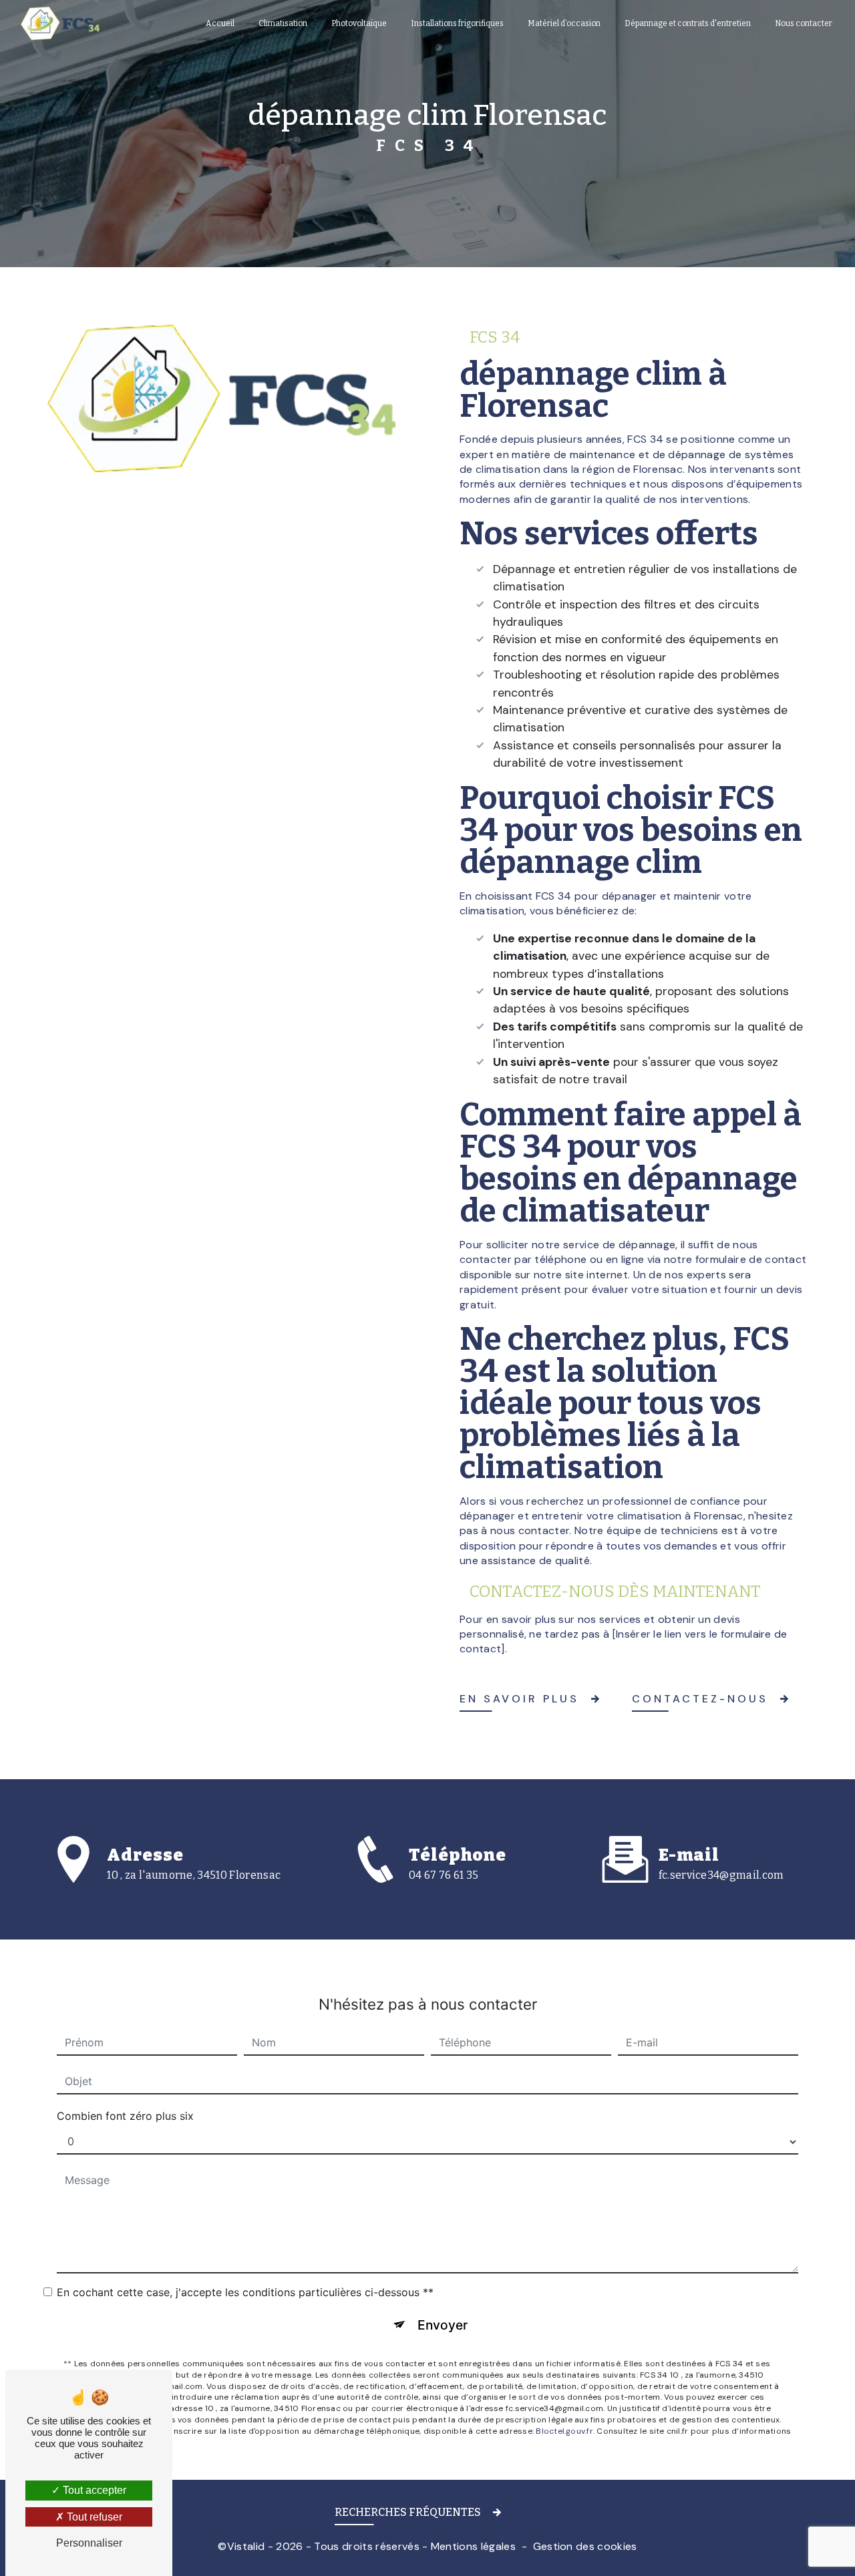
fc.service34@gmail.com (721, 1875)
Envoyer (443, 2325)
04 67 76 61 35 (444, 1875)
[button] (427, 2515)
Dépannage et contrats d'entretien (688, 23)
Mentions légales (473, 2546)
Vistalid (246, 2546)
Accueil (220, 23)
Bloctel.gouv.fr (564, 2431)
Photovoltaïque (359, 23)
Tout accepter (93, 2490)
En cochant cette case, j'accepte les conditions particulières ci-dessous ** (245, 2292)
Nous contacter (804, 23)
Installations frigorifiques (457, 23)
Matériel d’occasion (564, 23)
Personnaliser (89, 2543)
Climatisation (283, 23)
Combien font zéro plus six (125, 2116)
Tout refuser (93, 2517)
